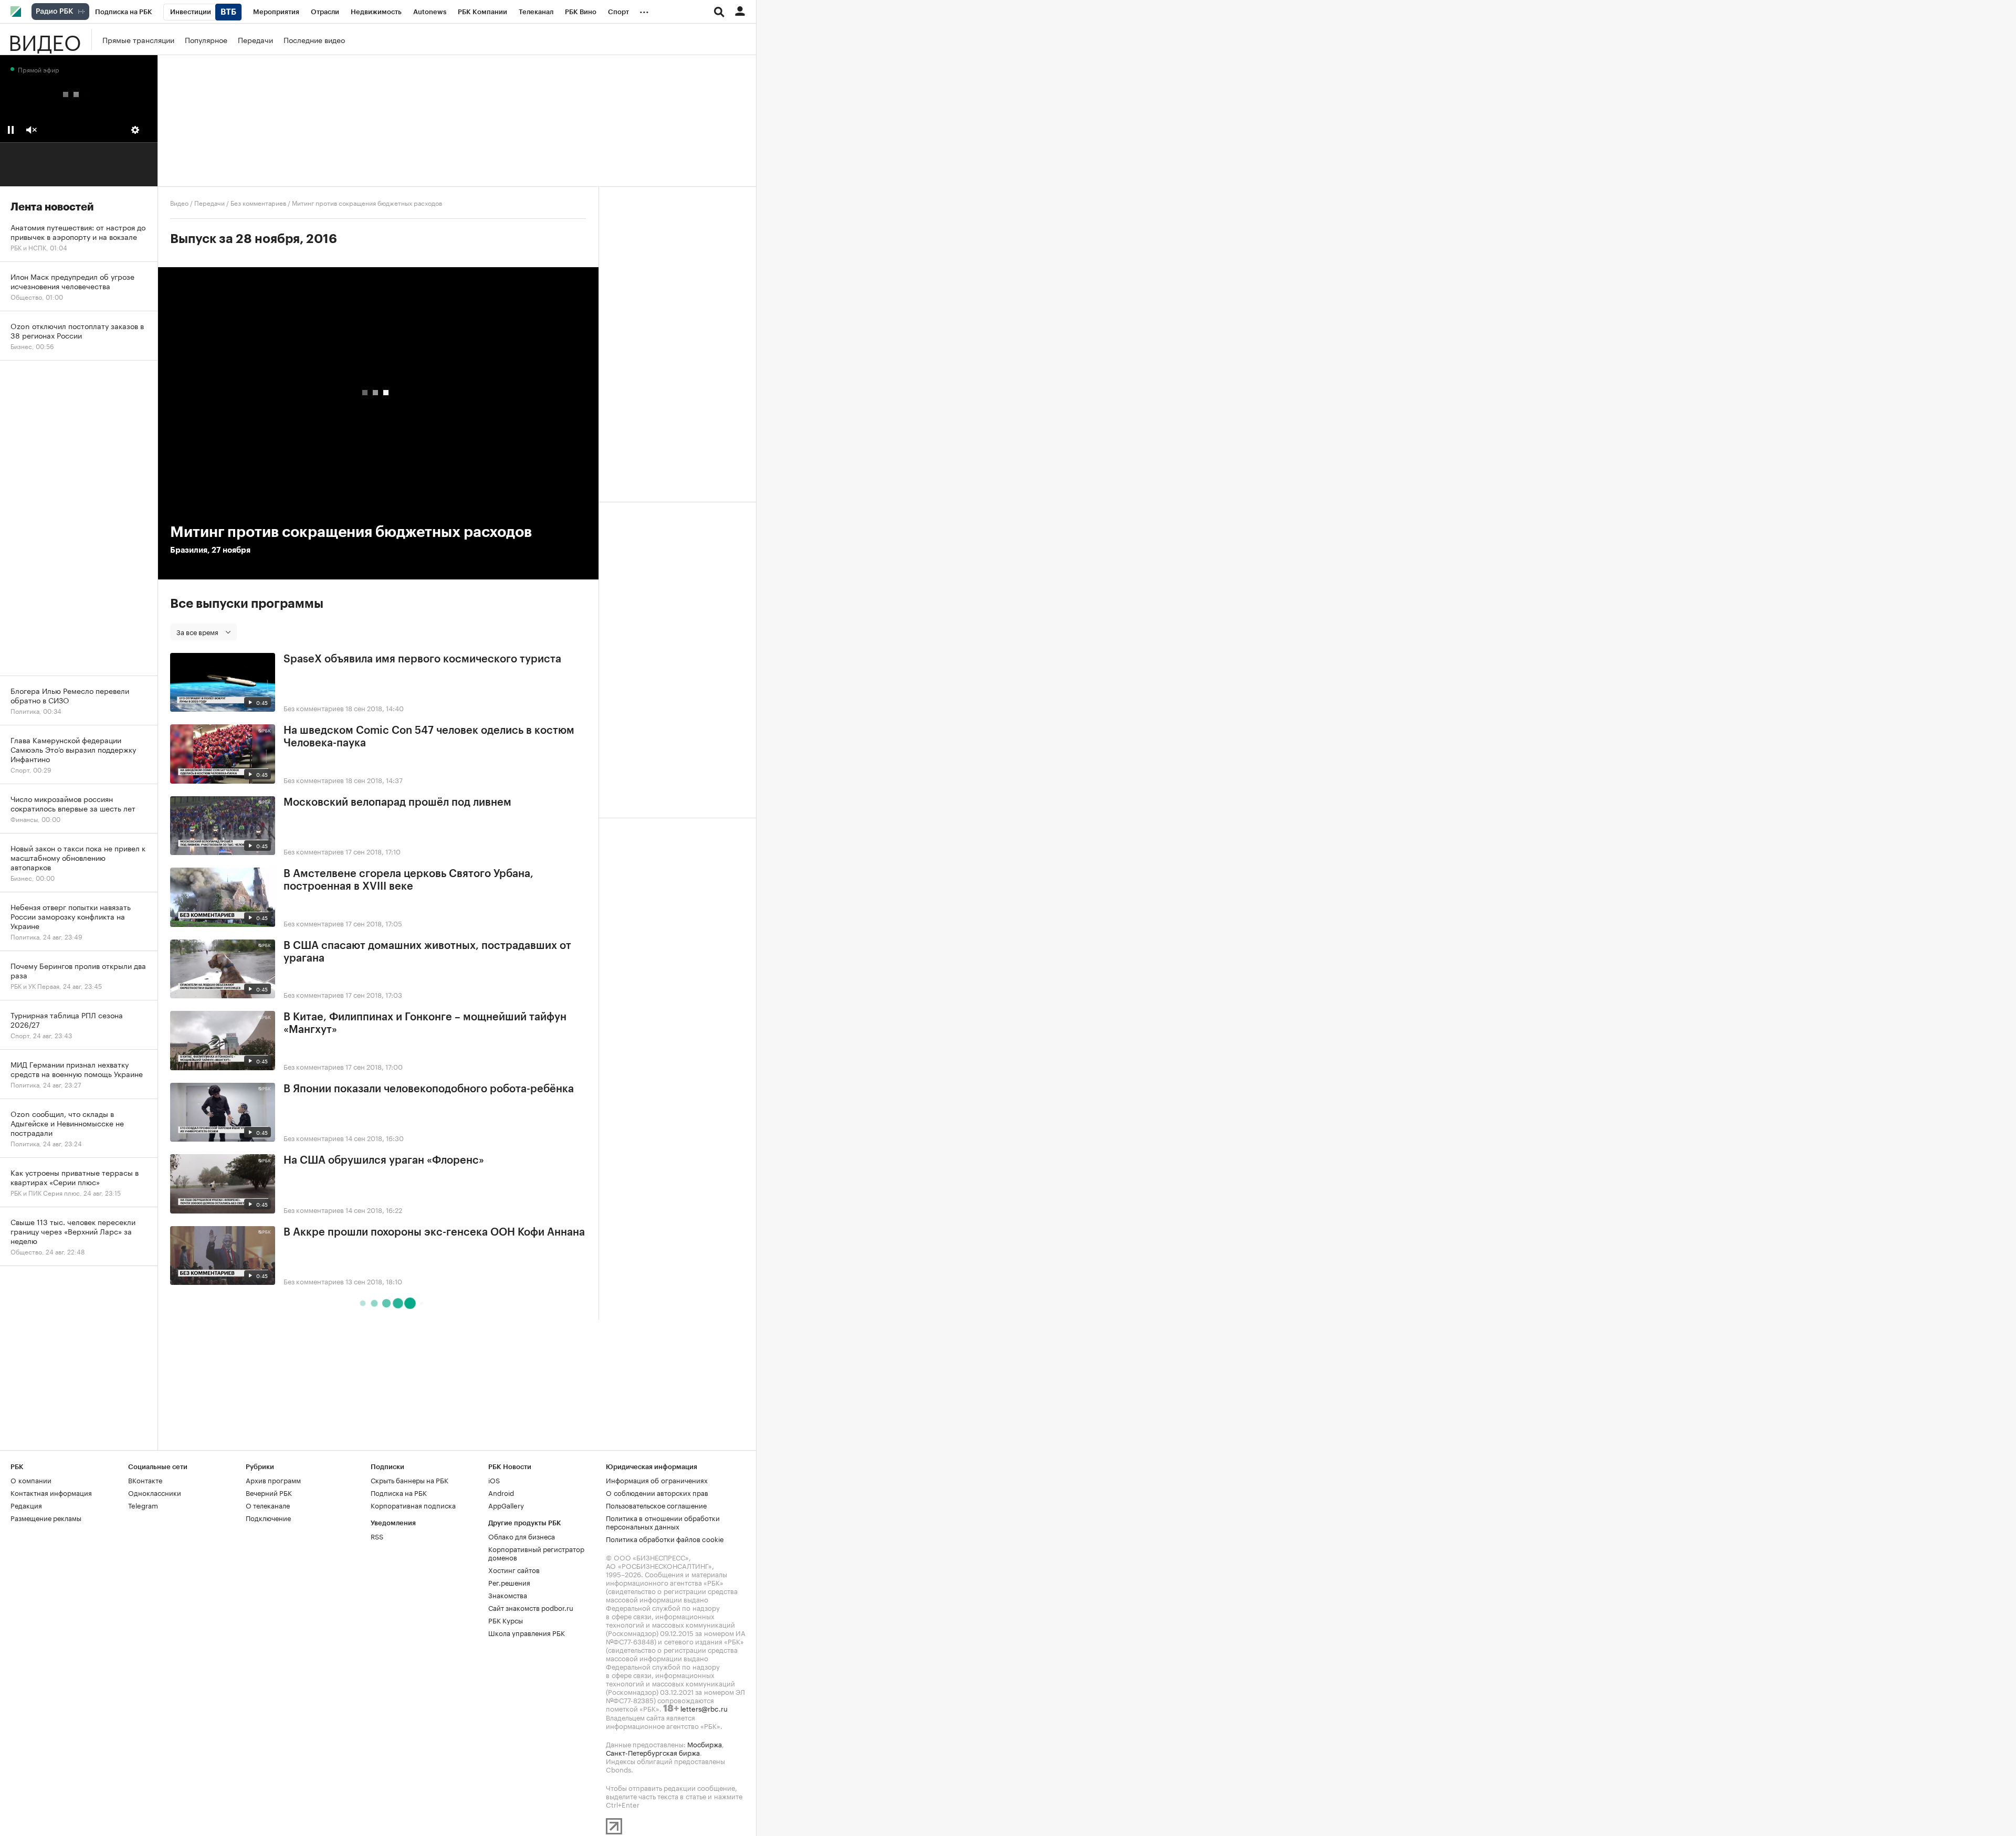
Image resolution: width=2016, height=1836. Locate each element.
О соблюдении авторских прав (657, 1492)
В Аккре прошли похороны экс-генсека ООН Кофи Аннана (434, 1232)
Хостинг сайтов (514, 1569)
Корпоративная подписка (413, 1505)
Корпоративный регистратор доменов (536, 1553)
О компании (31, 1480)
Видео (45, 39)
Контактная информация (51, 1492)
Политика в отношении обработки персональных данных (663, 1522)
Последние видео (314, 39)
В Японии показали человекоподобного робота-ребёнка (429, 1089)
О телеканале (268, 1505)
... (644, 10)
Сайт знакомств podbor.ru (531, 1607)
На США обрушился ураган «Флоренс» (384, 1160)
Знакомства (508, 1595)
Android (501, 1492)
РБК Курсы (506, 1620)
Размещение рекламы (46, 1517)
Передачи (255, 39)
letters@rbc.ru (704, 1708)
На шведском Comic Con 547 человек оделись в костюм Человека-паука (429, 737)
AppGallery (506, 1505)
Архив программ (273, 1480)
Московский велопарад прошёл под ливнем (397, 803)
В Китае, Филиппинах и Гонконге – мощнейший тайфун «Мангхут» (425, 1023)
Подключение (268, 1517)
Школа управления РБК (527, 1632)
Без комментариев (258, 202)
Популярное (206, 39)
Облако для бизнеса (522, 1536)
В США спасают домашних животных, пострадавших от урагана (427, 952)
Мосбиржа (705, 1744)
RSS (377, 1536)
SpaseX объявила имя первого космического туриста (422, 659)
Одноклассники (155, 1492)
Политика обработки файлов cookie (665, 1538)
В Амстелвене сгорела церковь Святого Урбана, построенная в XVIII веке (408, 880)
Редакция (26, 1505)
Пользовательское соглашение (656, 1505)
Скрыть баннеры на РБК (409, 1480)
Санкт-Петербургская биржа (653, 1752)
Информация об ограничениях (657, 1480)
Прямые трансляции (138, 39)
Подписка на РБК (399, 1492)
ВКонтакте (145, 1480)
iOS (494, 1480)
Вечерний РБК (269, 1492)
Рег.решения (509, 1582)
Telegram (143, 1505)
